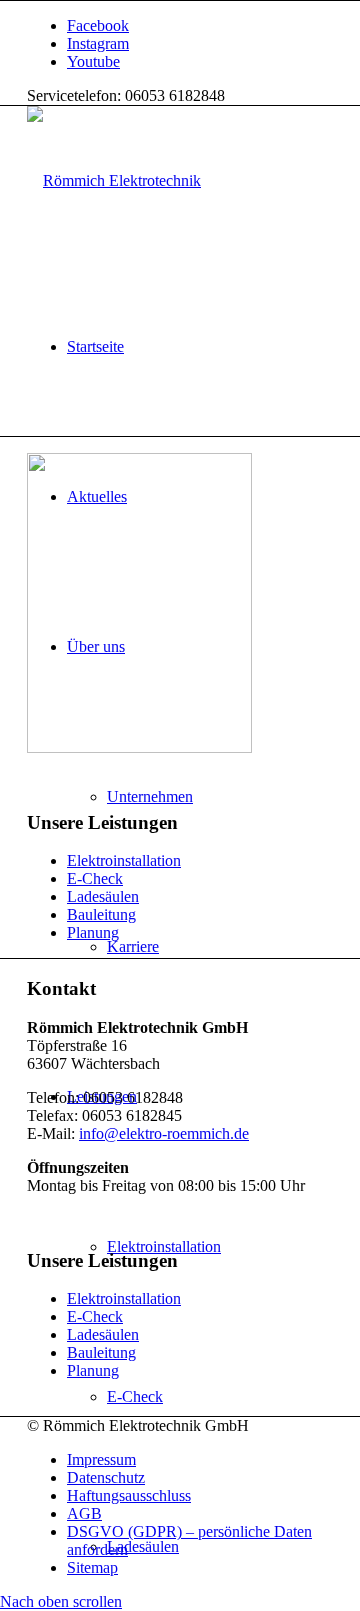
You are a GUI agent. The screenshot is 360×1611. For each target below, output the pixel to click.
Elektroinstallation (124, 860)
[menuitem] (200, 347)
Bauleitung (101, 914)
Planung (93, 932)
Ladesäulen (103, 896)
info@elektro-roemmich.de (164, 1133)
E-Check (95, 878)
